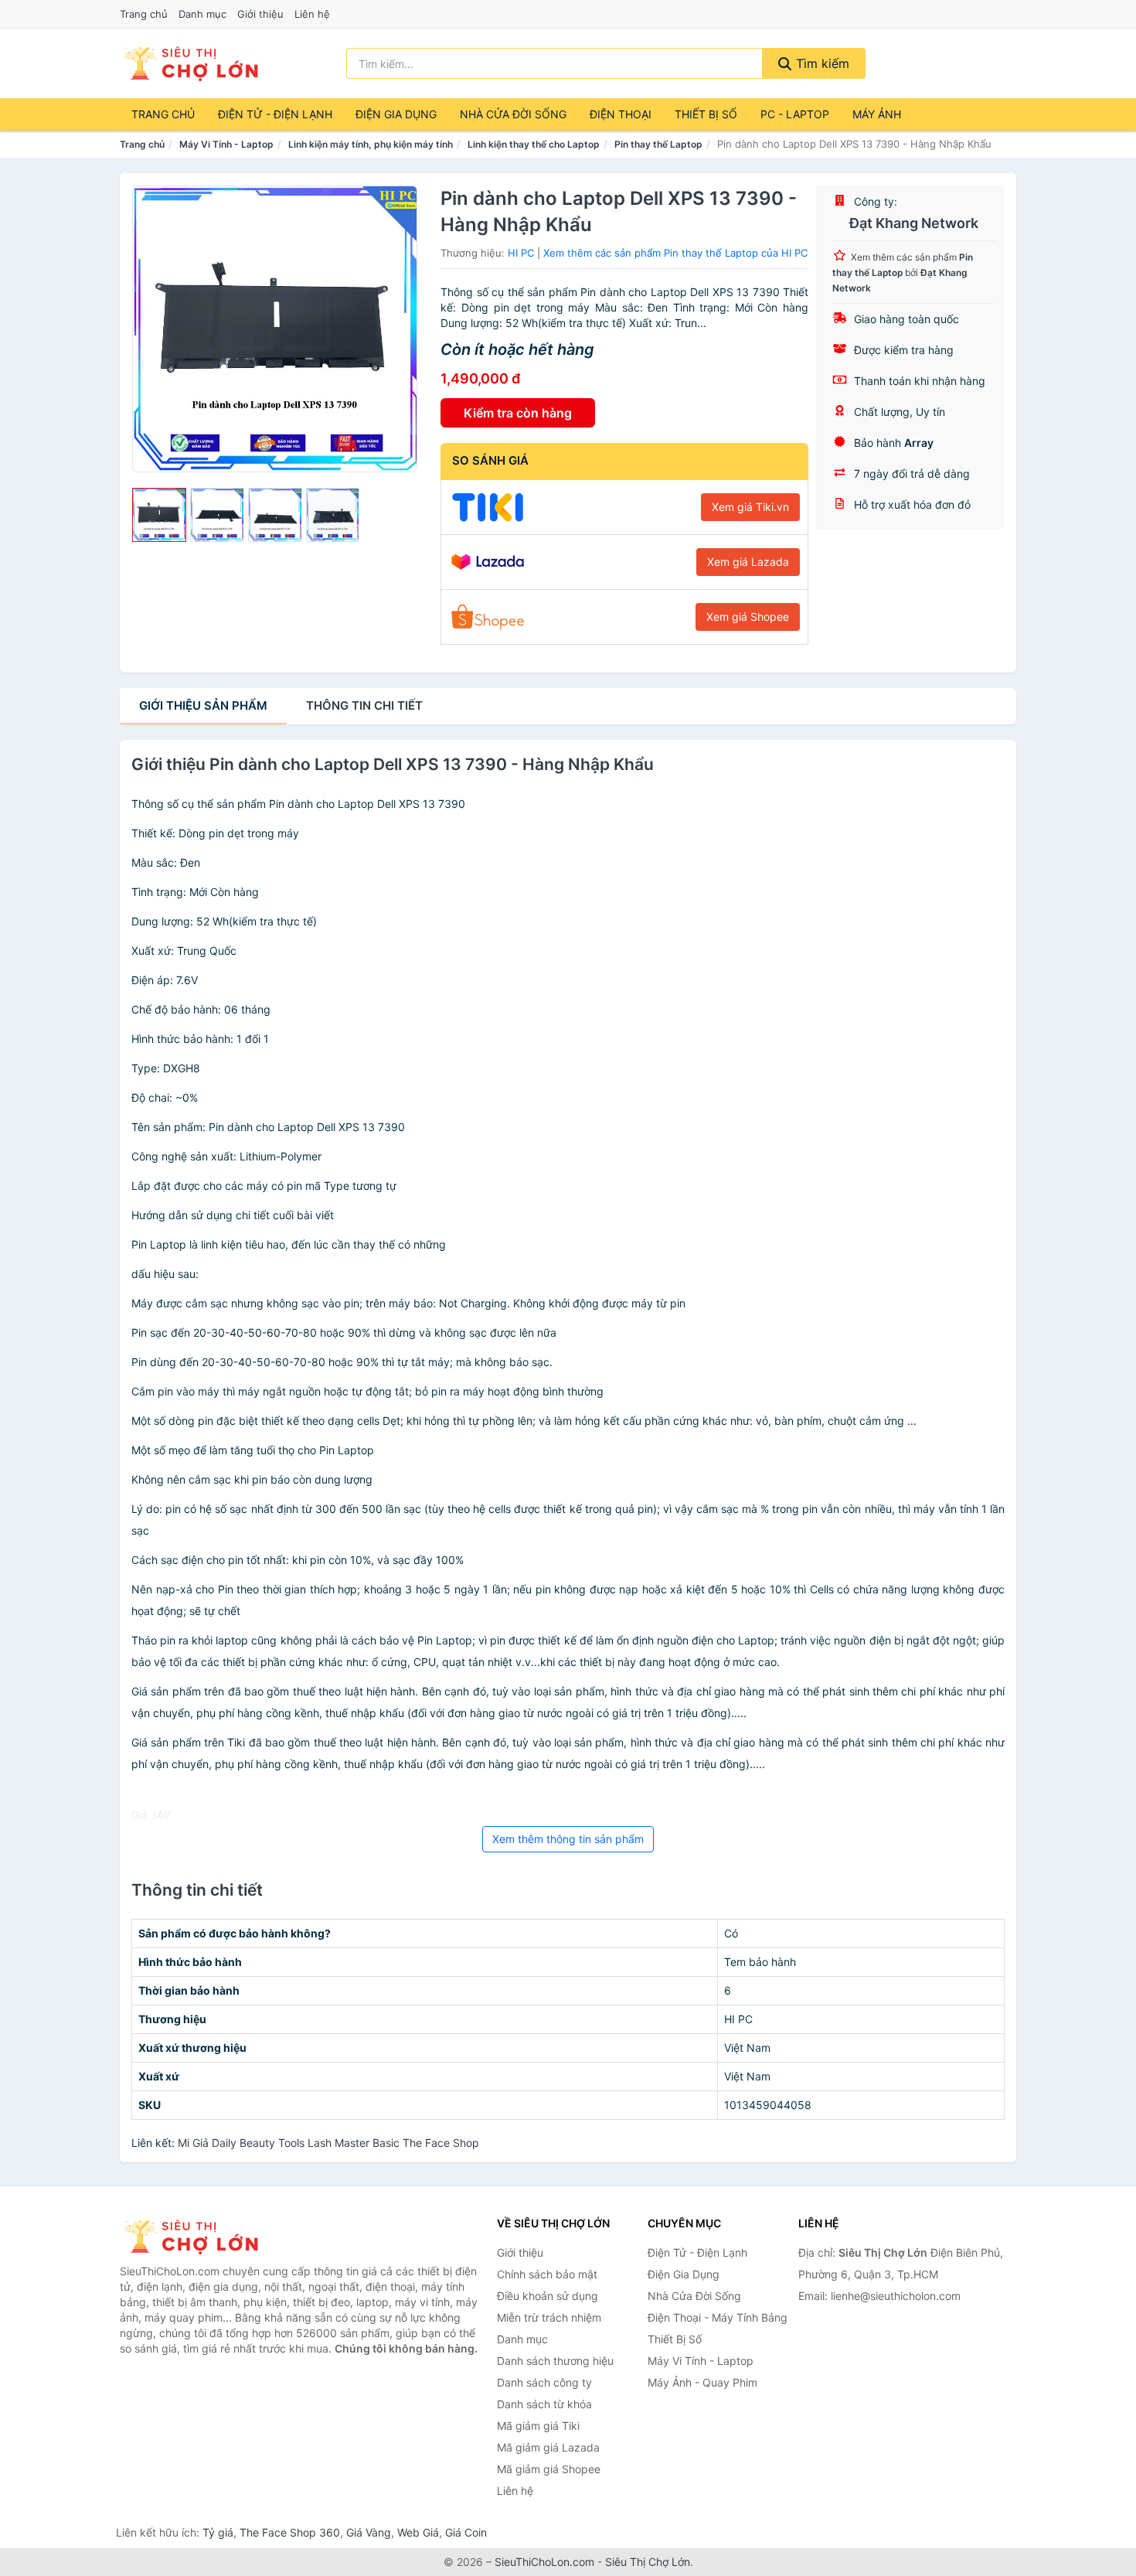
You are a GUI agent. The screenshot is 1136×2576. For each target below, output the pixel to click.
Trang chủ (144, 14)
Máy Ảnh (877, 114)
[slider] (159, 515)
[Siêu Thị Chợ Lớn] (197, 2237)
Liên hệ (312, 14)
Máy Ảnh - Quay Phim (702, 2382)
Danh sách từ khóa (544, 2404)
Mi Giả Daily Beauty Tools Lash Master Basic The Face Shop (328, 2143)
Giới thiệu (260, 14)
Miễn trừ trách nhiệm (549, 2317)
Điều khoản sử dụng (548, 2296)
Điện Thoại (621, 114)
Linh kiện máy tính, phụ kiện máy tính (371, 144)
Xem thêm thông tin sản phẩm (568, 1839)
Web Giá (418, 2532)
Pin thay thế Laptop (658, 144)
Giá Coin (466, 2532)
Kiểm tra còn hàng (518, 413)
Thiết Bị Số (706, 114)
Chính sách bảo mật (547, 2274)
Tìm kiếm (821, 63)
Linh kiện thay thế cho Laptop (534, 144)
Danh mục (202, 14)
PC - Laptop (795, 114)
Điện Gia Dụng (396, 114)
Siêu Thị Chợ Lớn (648, 2562)
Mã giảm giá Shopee (549, 2469)
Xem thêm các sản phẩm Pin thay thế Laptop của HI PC (675, 253)
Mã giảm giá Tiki (538, 2426)
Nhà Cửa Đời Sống (513, 114)
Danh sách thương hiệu (555, 2361)
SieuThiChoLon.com (544, 2562)
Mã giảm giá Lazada (548, 2447)
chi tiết (364, 705)
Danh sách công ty (544, 2382)
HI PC (521, 253)
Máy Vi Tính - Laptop (226, 144)
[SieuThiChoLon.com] (190, 63)
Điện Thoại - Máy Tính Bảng (718, 2317)
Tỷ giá (218, 2532)
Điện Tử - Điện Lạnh (275, 114)
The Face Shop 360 (290, 2532)
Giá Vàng (369, 2532)
